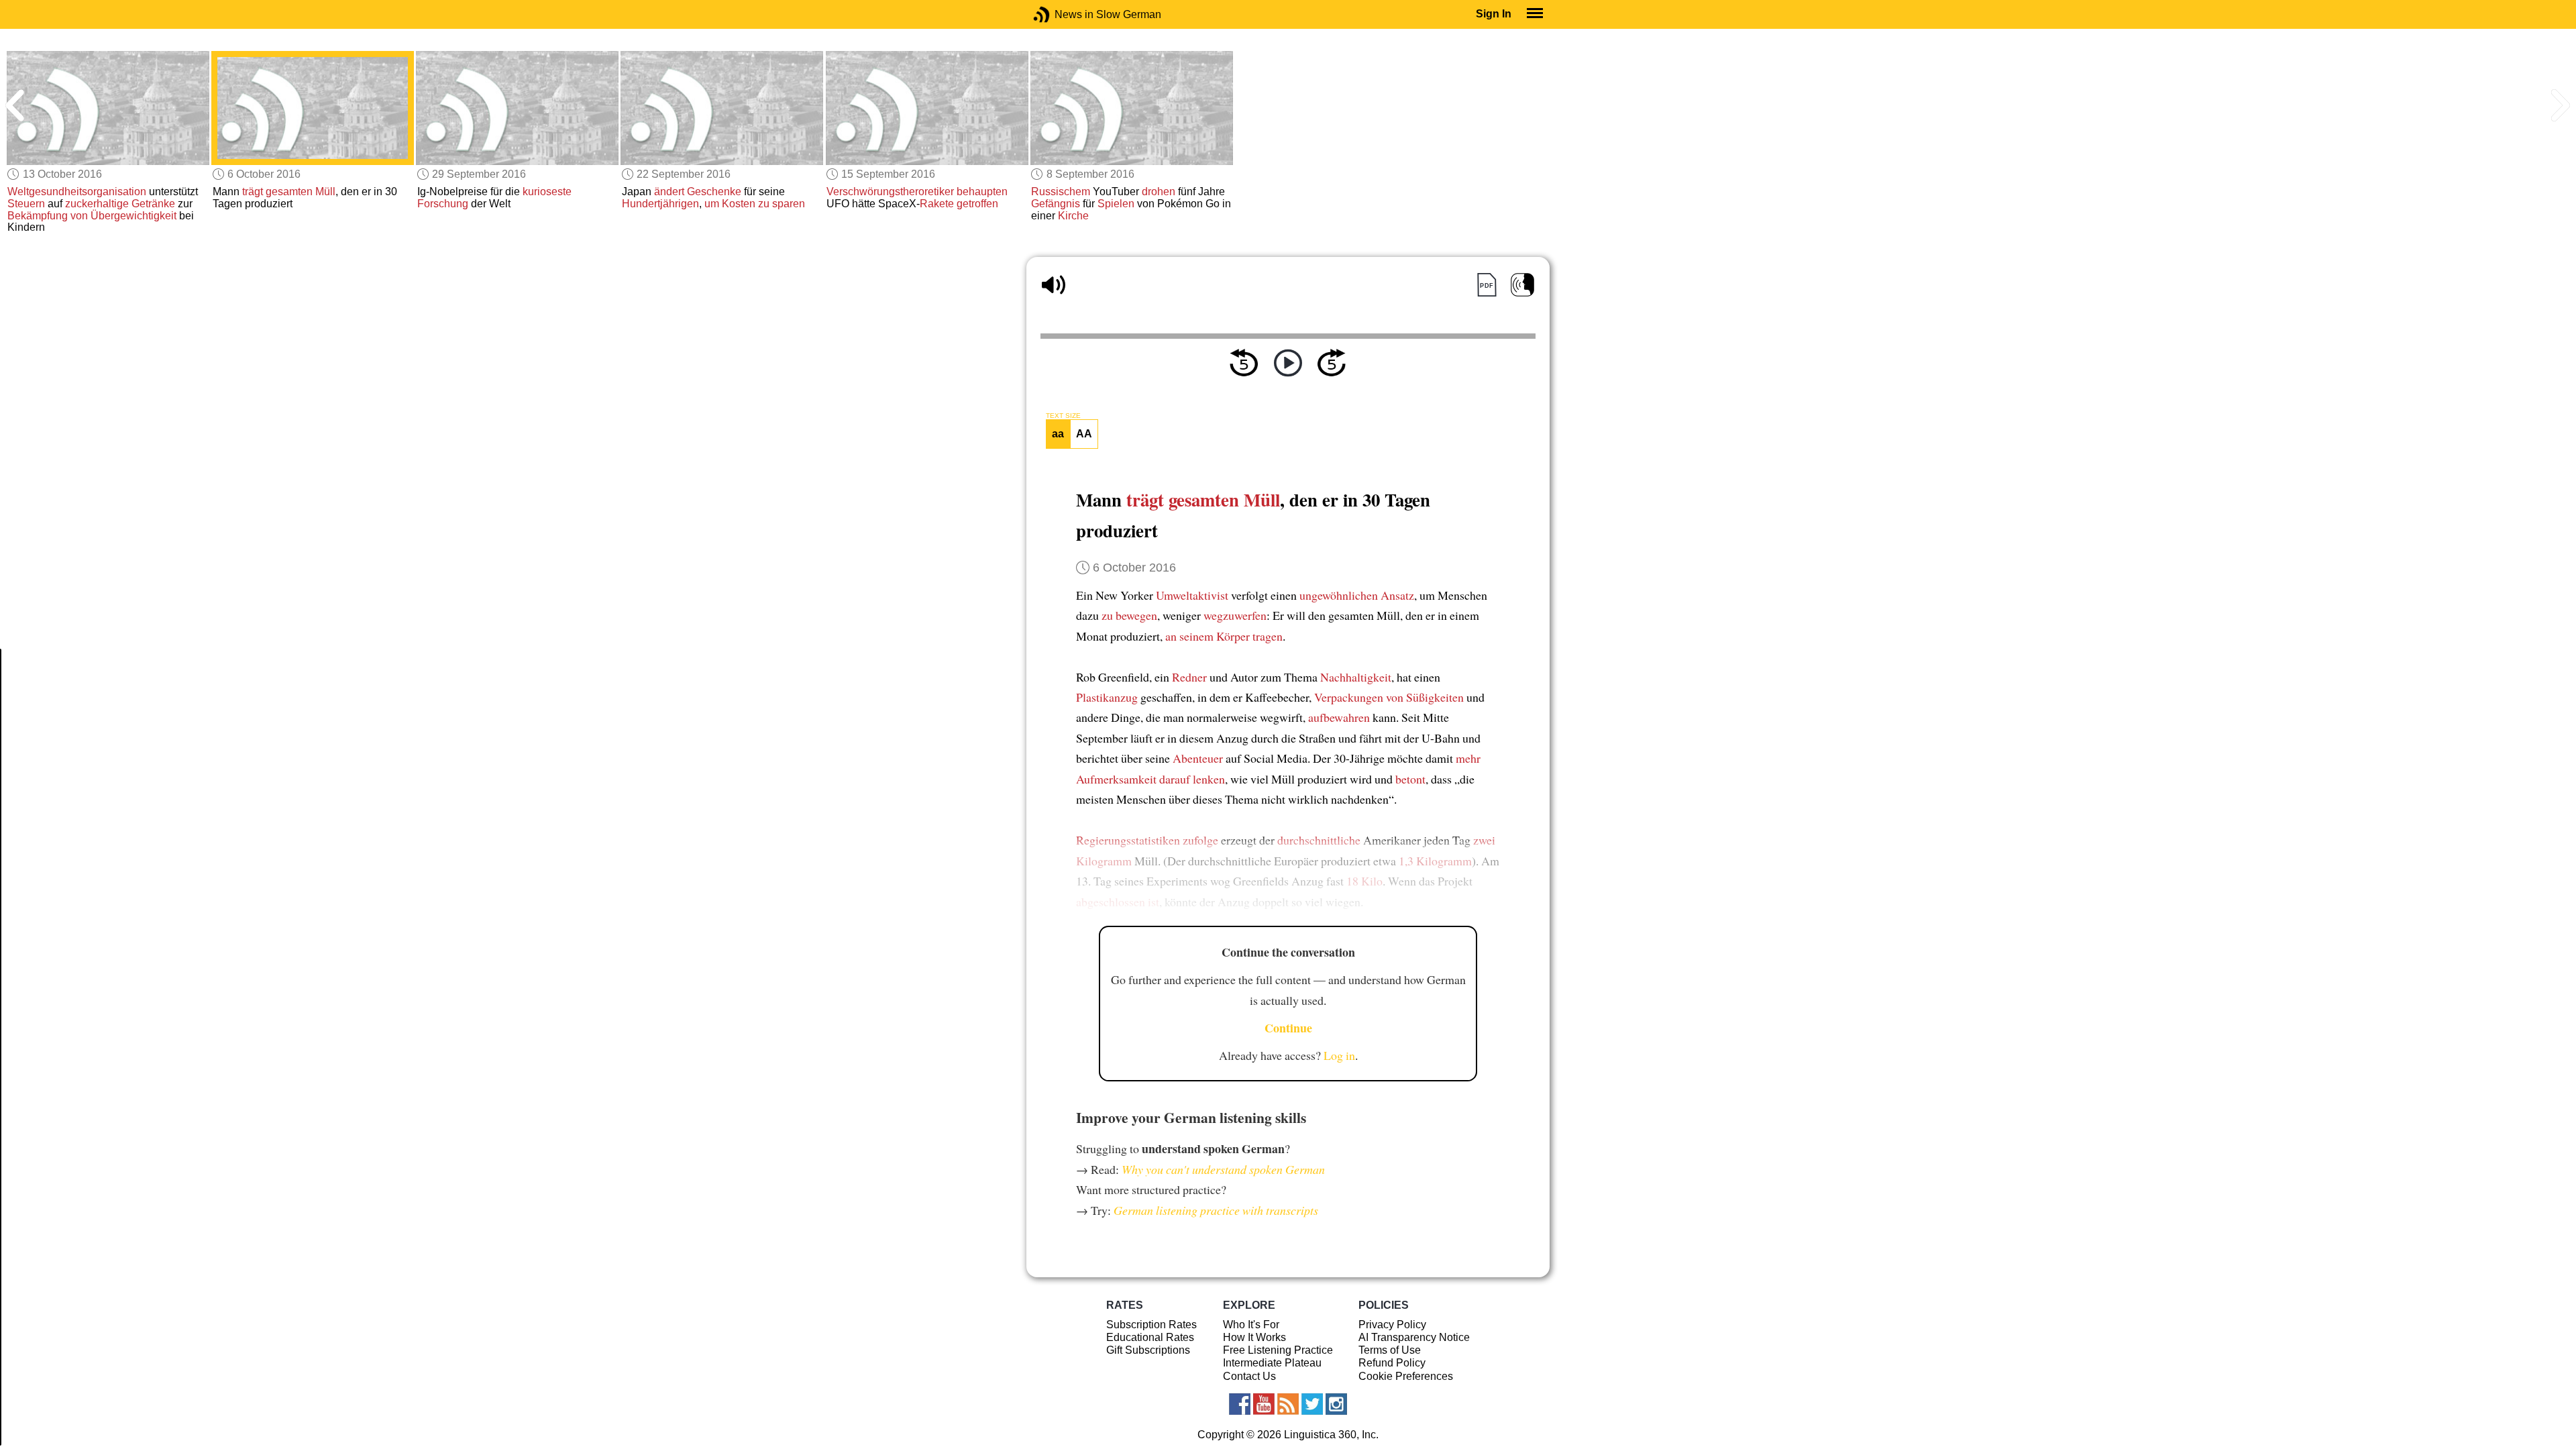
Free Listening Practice (1278, 1350)
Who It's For (1251, 1325)
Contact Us (1249, 1376)
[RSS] (1288, 1404)
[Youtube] (1264, 1404)
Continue (1288, 1028)
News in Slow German (1062, 14)
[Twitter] (1312, 1404)
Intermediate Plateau (1272, 1363)
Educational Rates (1150, 1337)
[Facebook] (1240, 1404)
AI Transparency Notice (1414, 1337)
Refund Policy (1392, 1363)
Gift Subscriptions (1148, 1350)
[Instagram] (1336, 1404)
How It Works (1254, 1337)
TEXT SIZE (1063, 416)
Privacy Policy (1392, 1325)
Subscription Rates (1151, 1325)
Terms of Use (1390, 1350)
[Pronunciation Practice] (1522, 285)
